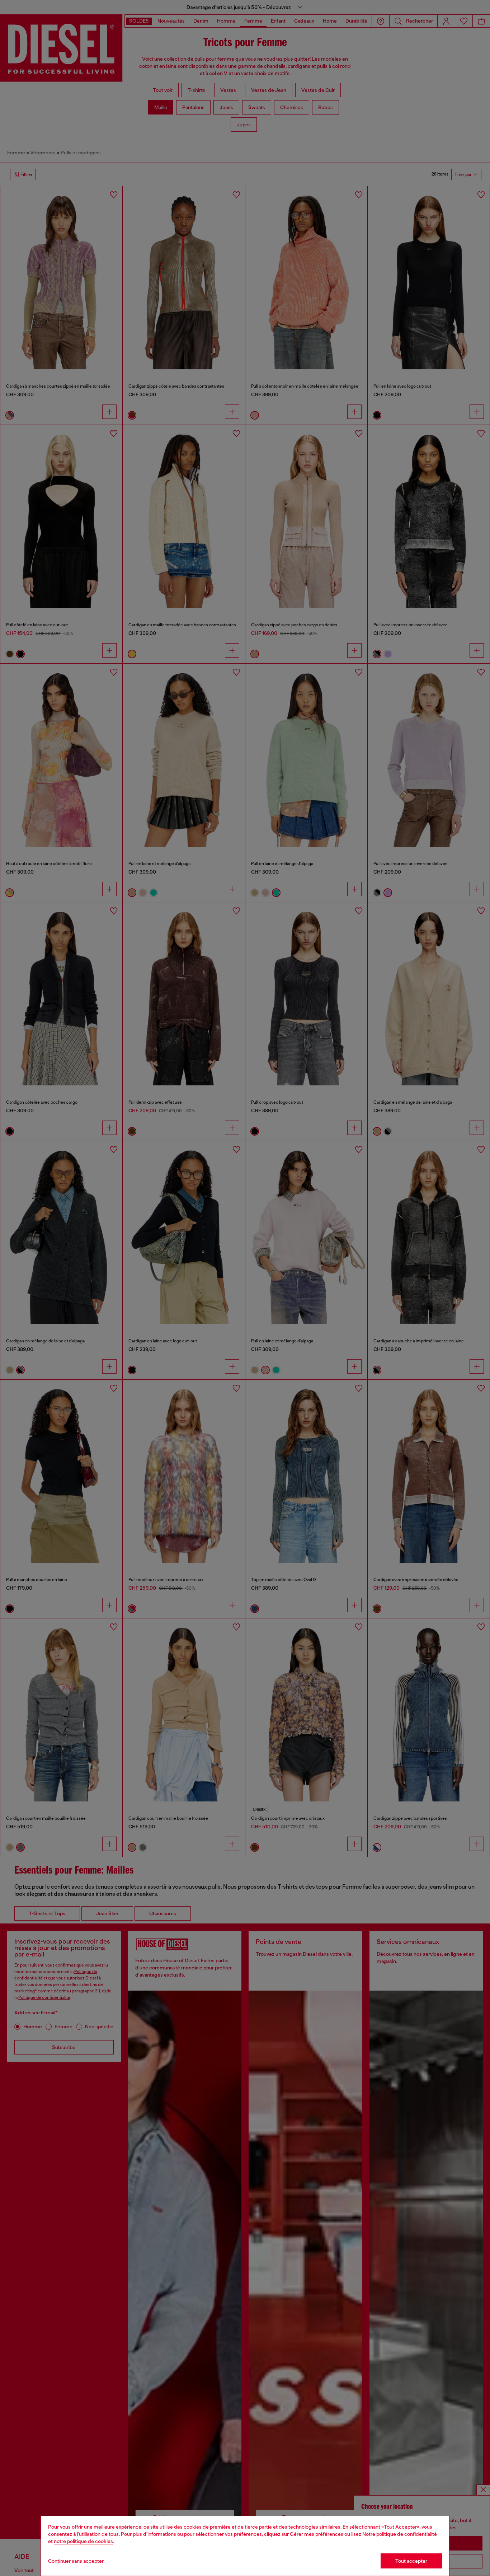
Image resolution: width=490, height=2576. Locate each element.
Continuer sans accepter (76, 2561)
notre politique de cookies (83, 2541)
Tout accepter (411, 2561)
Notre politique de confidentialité (400, 2534)
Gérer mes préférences (317, 2534)
